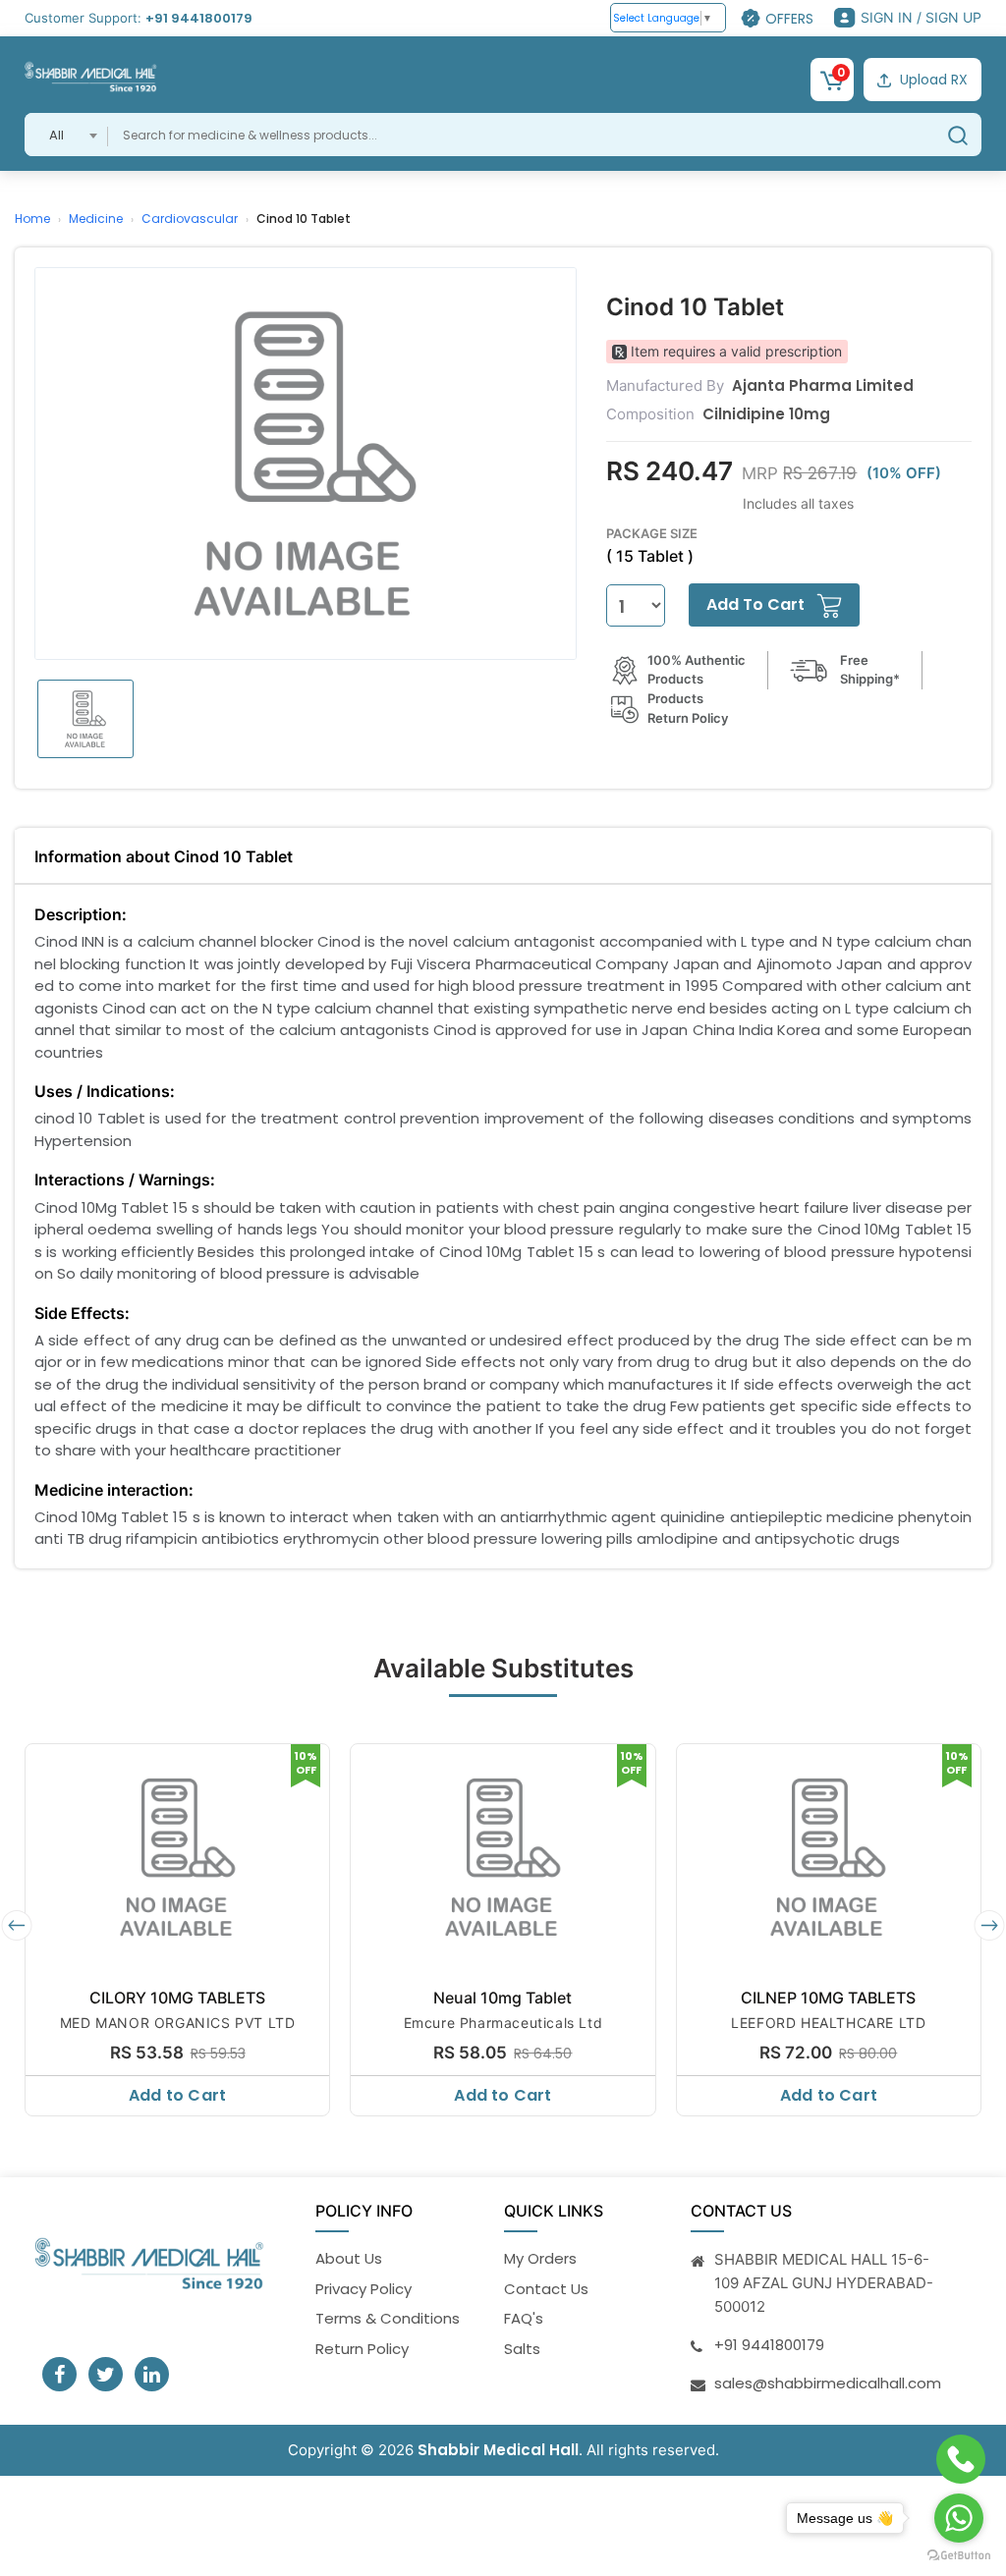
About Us (349, 2258)
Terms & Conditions (388, 2318)
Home (32, 219)
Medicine (96, 219)
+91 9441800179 (199, 18)
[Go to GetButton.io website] (959, 2556)
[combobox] (66, 135)
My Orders (540, 2258)
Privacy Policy (363, 2289)
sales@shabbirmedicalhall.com (828, 2383)
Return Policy (362, 2349)
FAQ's (524, 2318)
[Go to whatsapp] (959, 2518)
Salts (522, 2349)
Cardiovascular (190, 219)
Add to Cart (177, 2095)
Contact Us (546, 2289)
